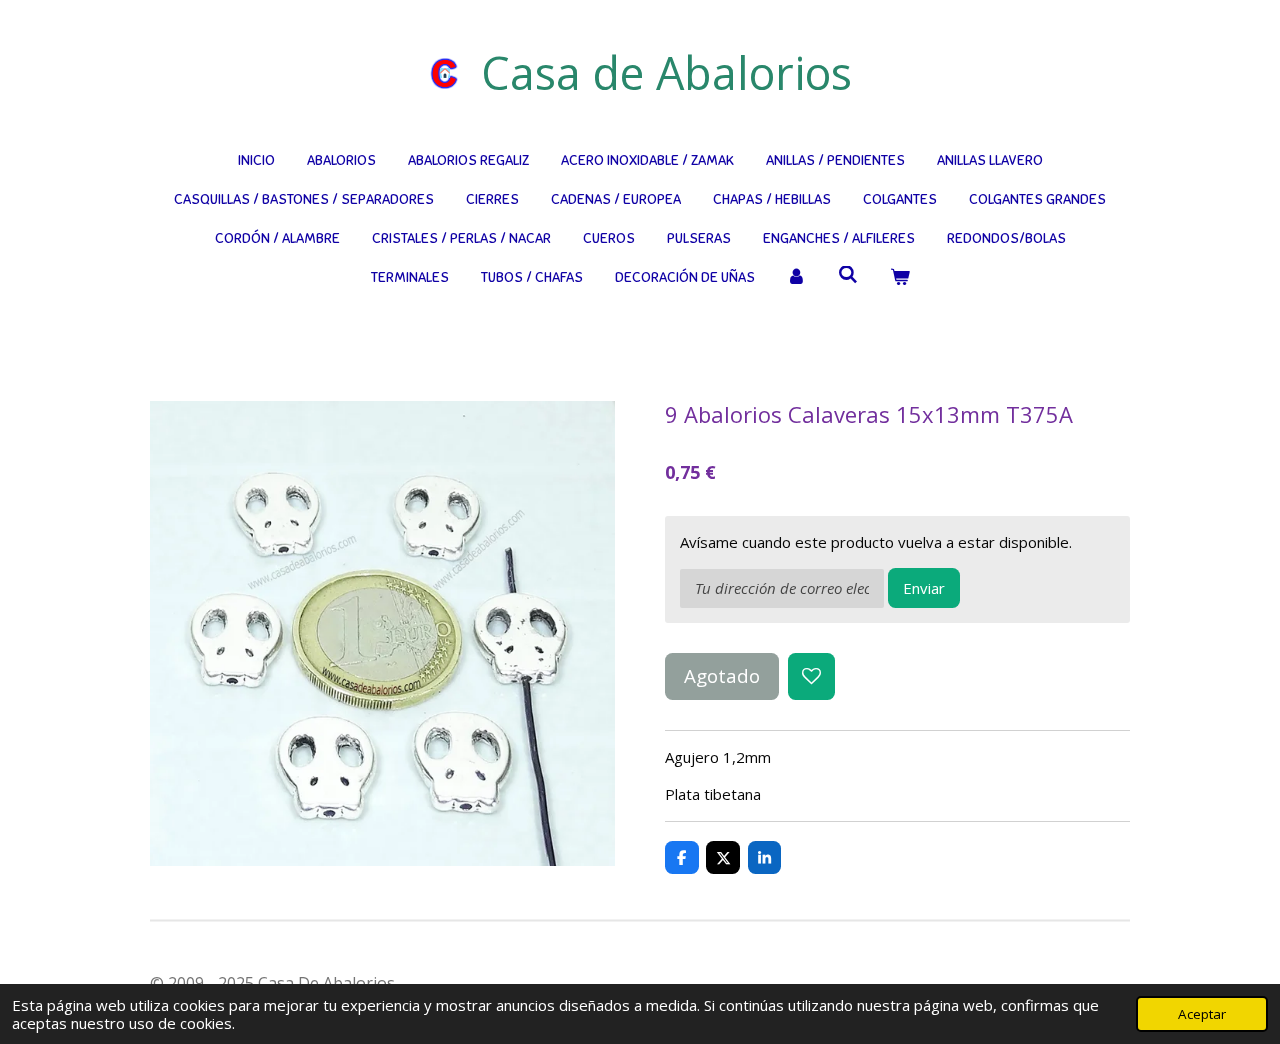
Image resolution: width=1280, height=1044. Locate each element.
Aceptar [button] (1202, 1014)
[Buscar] (848, 275)
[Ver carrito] (900, 277)
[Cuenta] (797, 277)
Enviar (924, 588)
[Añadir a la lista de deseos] (811, 676)
